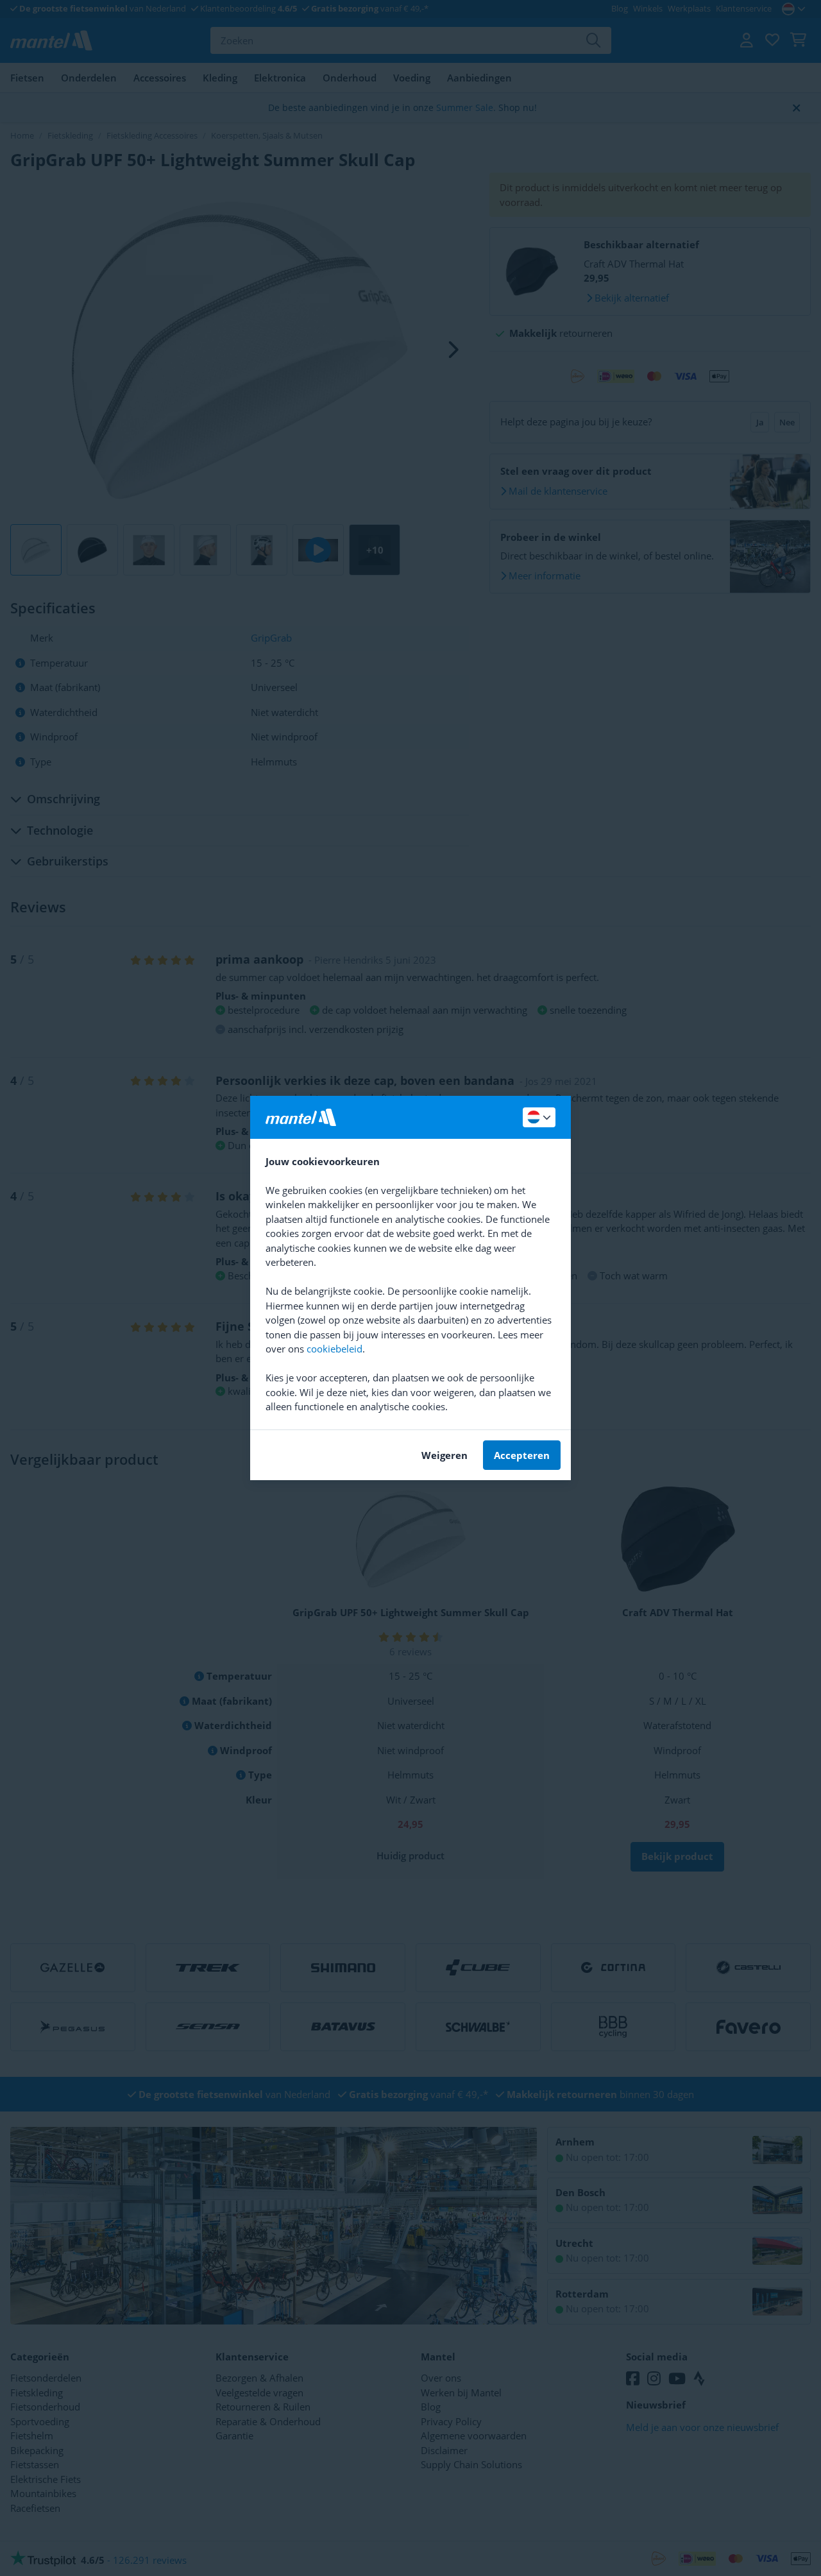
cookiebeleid (334, 1349)
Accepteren (522, 1455)
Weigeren (444, 1455)
